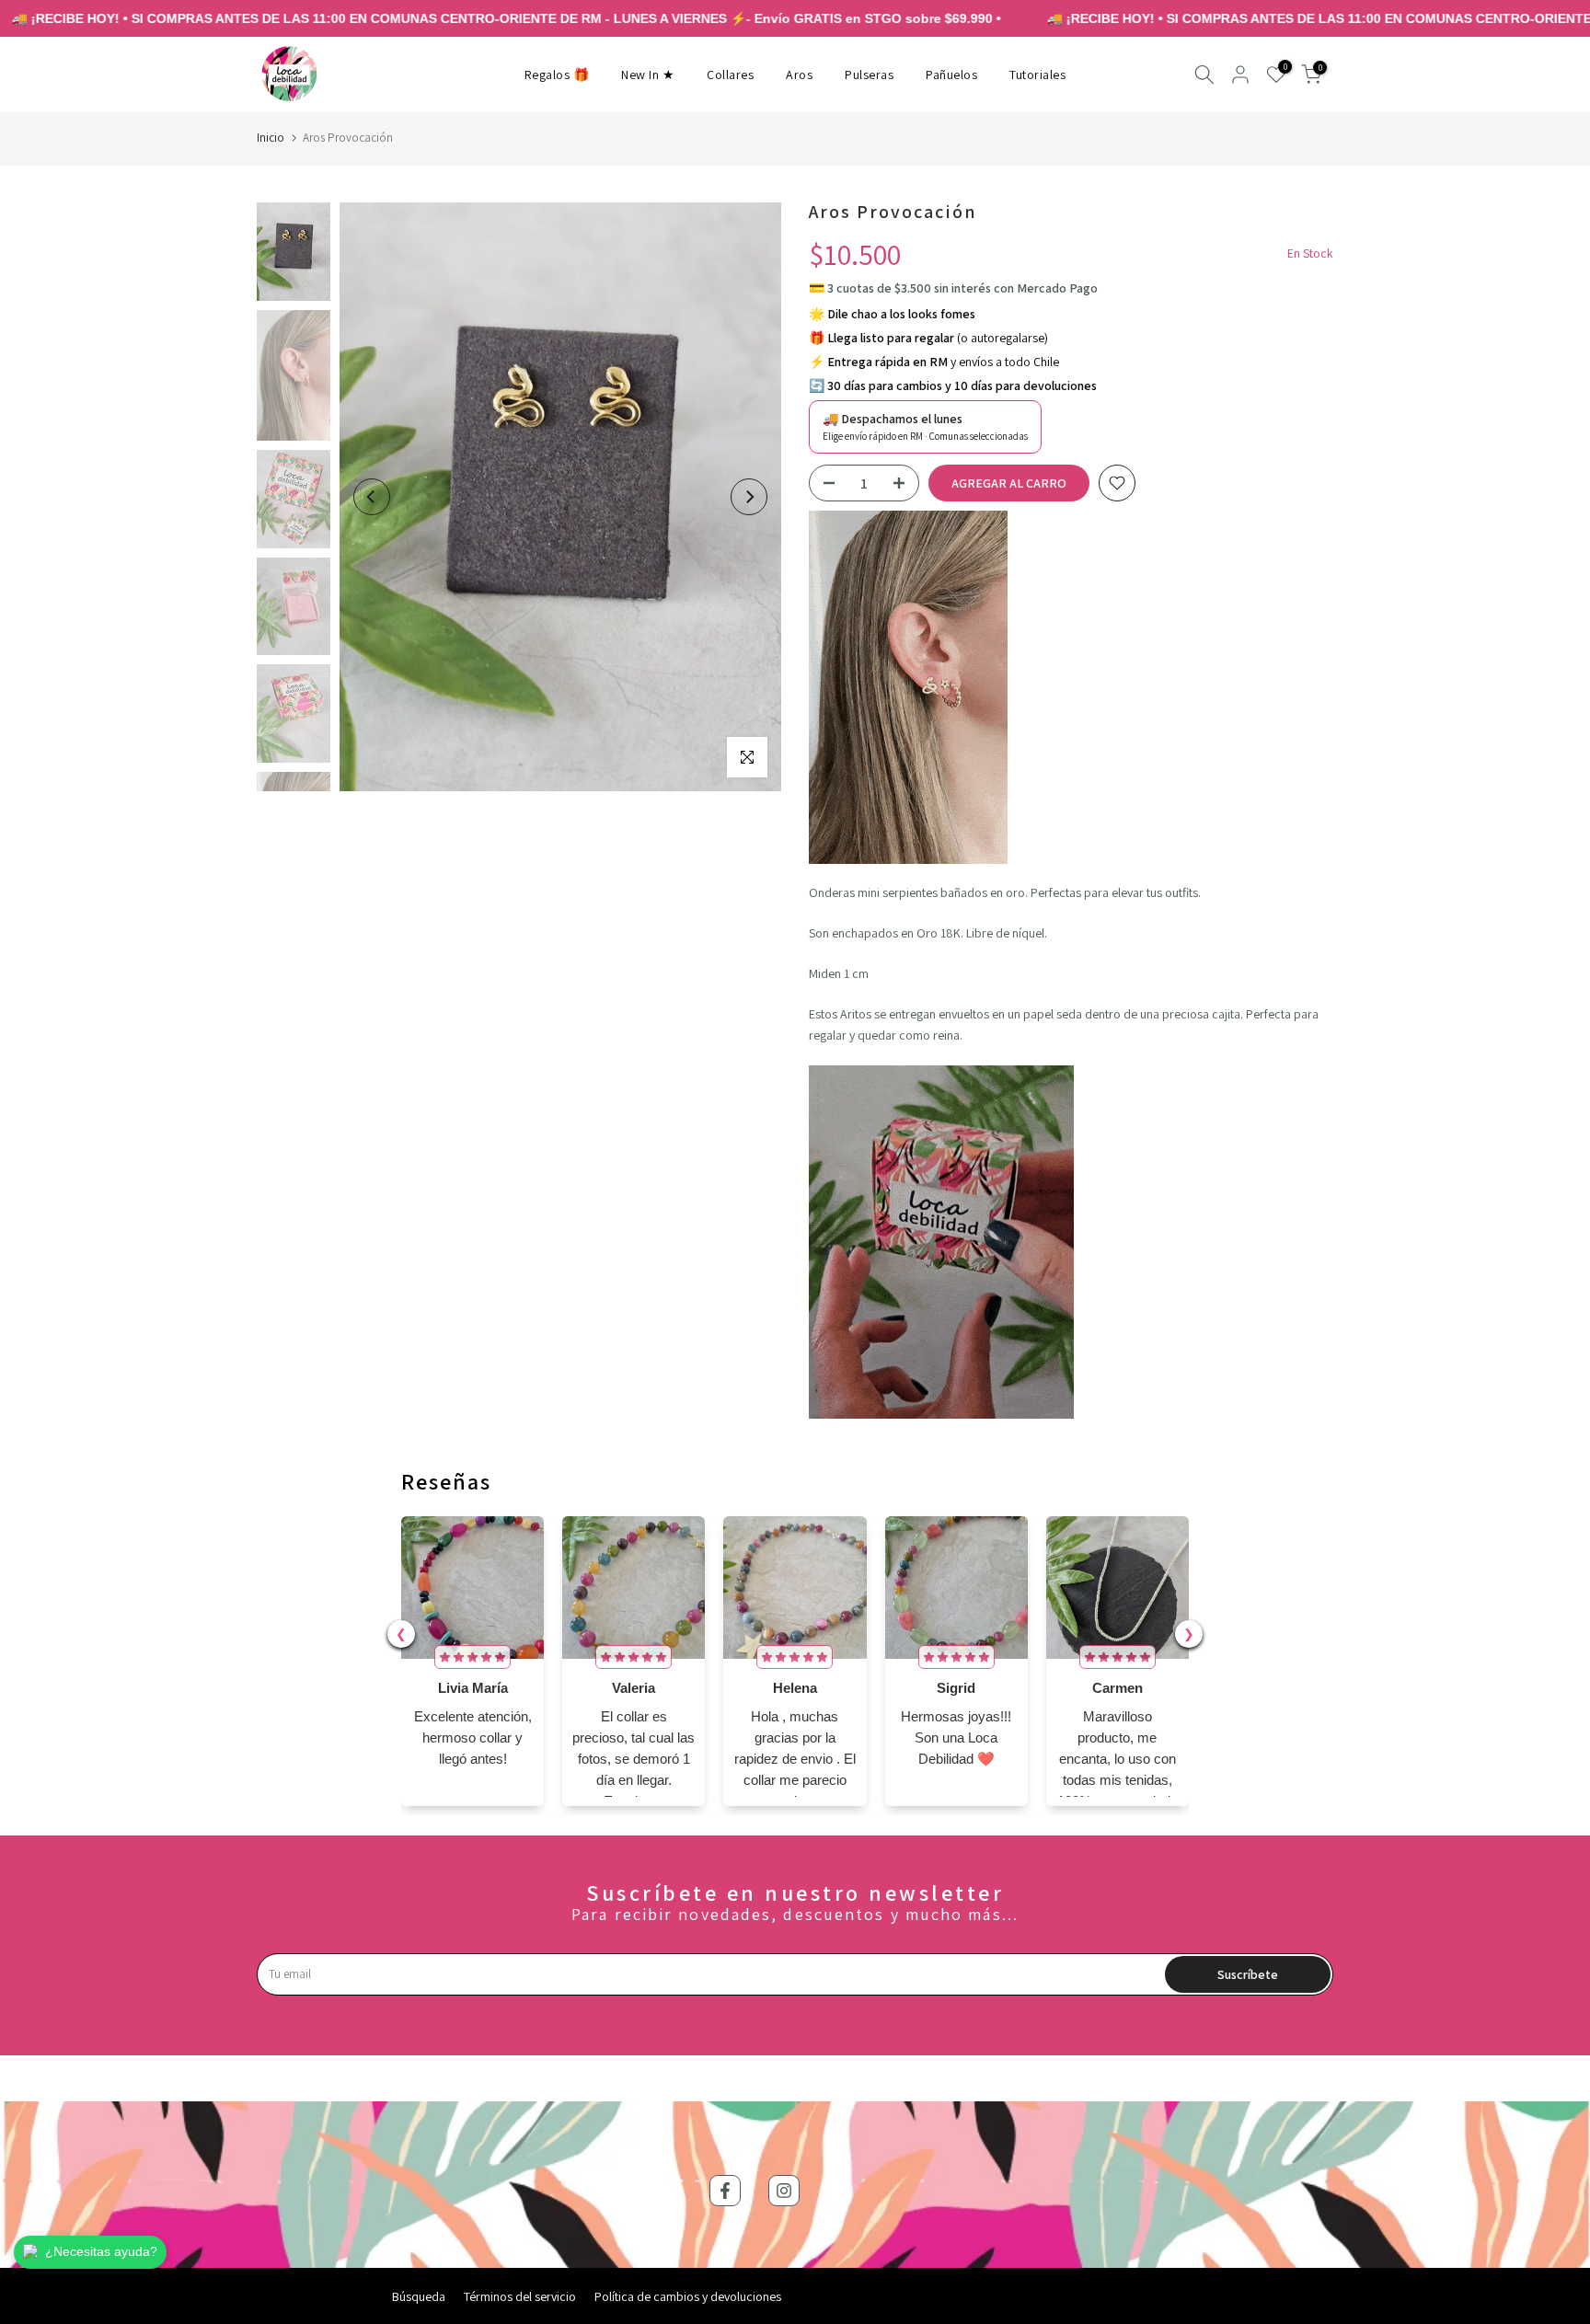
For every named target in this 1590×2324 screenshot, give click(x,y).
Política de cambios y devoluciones (688, 2296)
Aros (799, 75)
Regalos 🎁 (557, 75)
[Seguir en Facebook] (725, 2191)
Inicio (271, 138)
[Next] (749, 497)
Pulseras (869, 75)
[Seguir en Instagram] (784, 2191)
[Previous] (372, 497)
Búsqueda (419, 2296)
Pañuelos (951, 75)
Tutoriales (1037, 75)
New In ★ (648, 75)
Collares (730, 75)
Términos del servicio (520, 2296)
